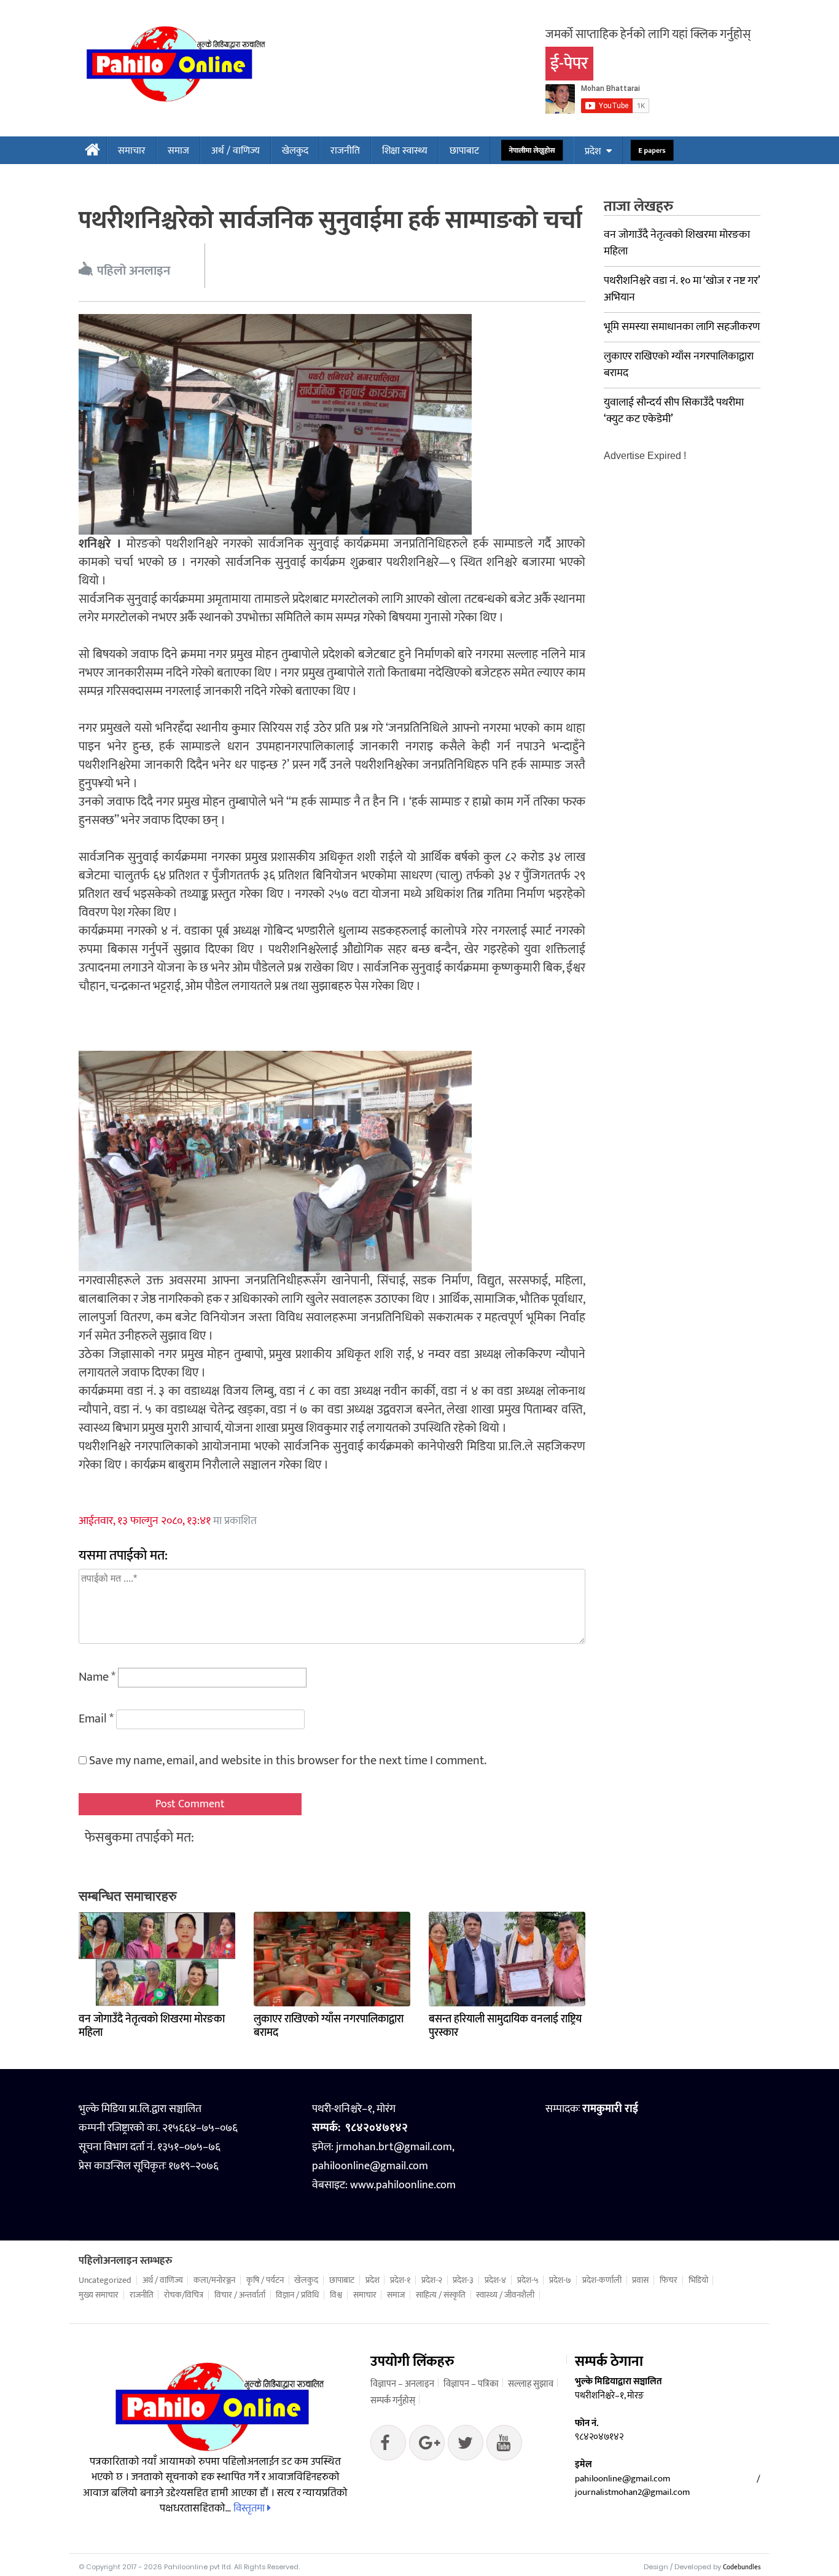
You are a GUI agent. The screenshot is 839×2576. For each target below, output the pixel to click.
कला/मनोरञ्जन (214, 2280)
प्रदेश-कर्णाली (602, 2280)
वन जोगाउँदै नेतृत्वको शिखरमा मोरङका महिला (152, 2026)
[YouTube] (504, 2446)
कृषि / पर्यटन (265, 2280)
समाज (178, 151)
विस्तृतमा (250, 2508)
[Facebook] (388, 2446)
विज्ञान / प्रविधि (297, 2295)
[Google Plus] (466, 2446)
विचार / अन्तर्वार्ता (240, 2295)
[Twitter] (427, 2446)
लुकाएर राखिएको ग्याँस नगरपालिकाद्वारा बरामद (329, 2026)
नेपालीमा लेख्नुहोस (532, 151)
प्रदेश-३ (463, 2280)
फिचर (669, 2280)
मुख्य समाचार (99, 2295)
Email (96, 1719)
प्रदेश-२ (432, 2280)
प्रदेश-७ (560, 2280)
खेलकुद (295, 151)
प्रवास (640, 2280)
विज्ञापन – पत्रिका (471, 2384)
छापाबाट (464, 151)
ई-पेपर (569, 64)
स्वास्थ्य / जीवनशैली (505, 2295)
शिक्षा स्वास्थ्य (405, 151)
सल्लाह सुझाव (531, 2384)
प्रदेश (593, 151)
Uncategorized (105, 2280)
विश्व (336, 2295)
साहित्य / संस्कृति (441, 2295)
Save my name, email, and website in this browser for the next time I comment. (288, 1761)
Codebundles (742, 2567)
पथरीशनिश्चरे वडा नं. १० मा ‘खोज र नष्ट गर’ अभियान (682, 289)
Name (97, 1677)
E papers (652, 151)
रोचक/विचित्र (184, 2295)
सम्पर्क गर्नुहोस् (393, 2401)
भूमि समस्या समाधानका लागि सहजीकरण (682, 327)
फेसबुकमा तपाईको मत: (139, 1838)
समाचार (132, 151)
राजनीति (345, 151)
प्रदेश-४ (495, 2280)
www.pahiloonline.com (403, 2185)
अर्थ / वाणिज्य (236, 151)
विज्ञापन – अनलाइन (402, 2384)
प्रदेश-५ (528, 2280)
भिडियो (698, 2280)
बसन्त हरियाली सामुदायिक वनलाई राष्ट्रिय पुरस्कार (505, 2026)
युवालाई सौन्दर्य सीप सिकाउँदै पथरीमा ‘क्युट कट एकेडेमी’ (674, 411)
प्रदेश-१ (400, 2280)
